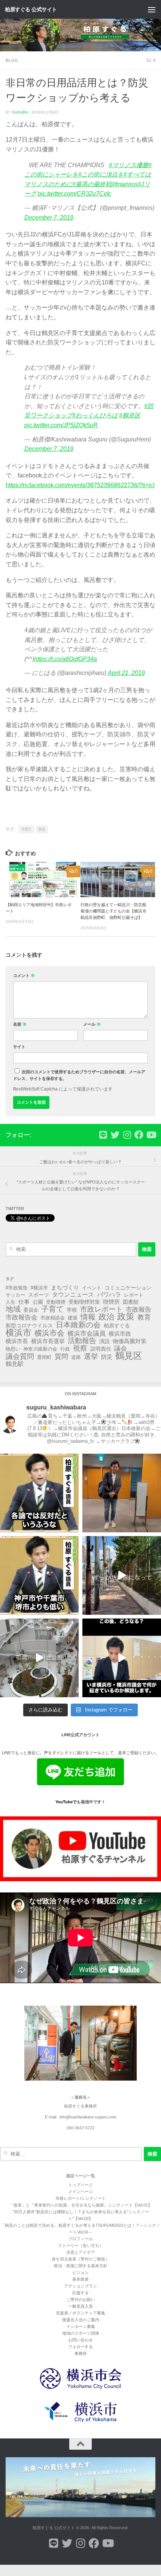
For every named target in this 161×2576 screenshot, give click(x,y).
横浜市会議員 (86, 1334)
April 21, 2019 (126, 673)
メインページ (80, 2192)
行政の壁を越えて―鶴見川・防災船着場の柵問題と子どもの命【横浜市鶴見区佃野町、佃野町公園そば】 (113, 911)
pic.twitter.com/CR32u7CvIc (75, 194)
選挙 (91, 1357)
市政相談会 (53, 1318)
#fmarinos (125, 184)
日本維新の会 (78, 1325)
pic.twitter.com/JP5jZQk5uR (61, 425)
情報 (88, 1317)
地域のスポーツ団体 (81, 2333)
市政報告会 (22, 1318)
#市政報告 (17, 1288)
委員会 (31, 1310)
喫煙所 (111, 1302)
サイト (19, 1047)
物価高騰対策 (130, 1341)
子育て (26, 829)
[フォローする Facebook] (139, 1135)
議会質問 (20, 1357)
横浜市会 (49, 1333)
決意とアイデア (81, 2252)
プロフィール (80, 2239)
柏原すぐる (117, 1325)
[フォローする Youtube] (151, 1135)
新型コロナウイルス (29, 1325)
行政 (65, 1349)
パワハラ (109, 1295)
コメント (24, 975)
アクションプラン (80, 2286)
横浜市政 (120, 1334)
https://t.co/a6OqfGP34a (66, 659)
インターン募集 (81, 2326)
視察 (80, 1348)
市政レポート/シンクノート (81, 2198)
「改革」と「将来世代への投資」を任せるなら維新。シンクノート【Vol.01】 (81, 2205)
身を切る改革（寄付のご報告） (80, 2259)
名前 (20, 1024)
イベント (92, 1288)
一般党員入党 (80, 2306)
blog (12, 60)
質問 (61, 1357)
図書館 (131, 1302)
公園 (38, 1302)
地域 (13, 1309)
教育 (144, 1317)
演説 (104, 1341)
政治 (106, 1317)
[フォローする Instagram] (127, 1135)
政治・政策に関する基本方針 (81, 2266)
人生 (10, 1302)
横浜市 (19, 1333)
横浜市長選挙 (48, 1341)
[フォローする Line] (103, 1135)
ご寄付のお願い (81, 2299)
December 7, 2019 (49, 218)
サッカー (15, 1295)
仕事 (24, 1302)
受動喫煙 (56, 1302)
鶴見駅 (15, 1364)
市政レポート (101, 1309)
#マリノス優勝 (129, 165)
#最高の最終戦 (92, 184)
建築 (73, 1318)
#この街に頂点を (101, 174)
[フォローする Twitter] (115, 1135)
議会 (121, 1349)
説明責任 (101, 1349)
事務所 (81, 2353)
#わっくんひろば (95, 415)
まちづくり (65, 1288)
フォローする (80, 2347)
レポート (134, 1295)
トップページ (80, 2185)
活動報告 (82, 1341)
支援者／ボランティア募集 (80, 2313)
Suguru (20, 112)
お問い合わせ (80, 2340)
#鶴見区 (130, 415)
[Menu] (152, 9)
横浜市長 (17, 1341)
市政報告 (139, 1310)
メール (92, 1024)
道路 (76, 1357)
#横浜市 (39, 1288)
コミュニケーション (128, 1288)
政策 (126, 1317)
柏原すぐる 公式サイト (31, 9)
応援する (80, 2293)
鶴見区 (129, 1356)
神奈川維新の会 (40, 1349)
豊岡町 (44, 1357)
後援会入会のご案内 (81, 2320)
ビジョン (80, 2272)
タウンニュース (73, 1295)
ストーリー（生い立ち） (81, 2245)
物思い (13, 1349)
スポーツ (39, 1295)
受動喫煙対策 (84, 1302)
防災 (42, 829)
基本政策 (80, 2279)
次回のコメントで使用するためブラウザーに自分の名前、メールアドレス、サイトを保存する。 (79, 1075)
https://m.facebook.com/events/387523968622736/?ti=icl (80, 485)
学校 (72, 1310)
